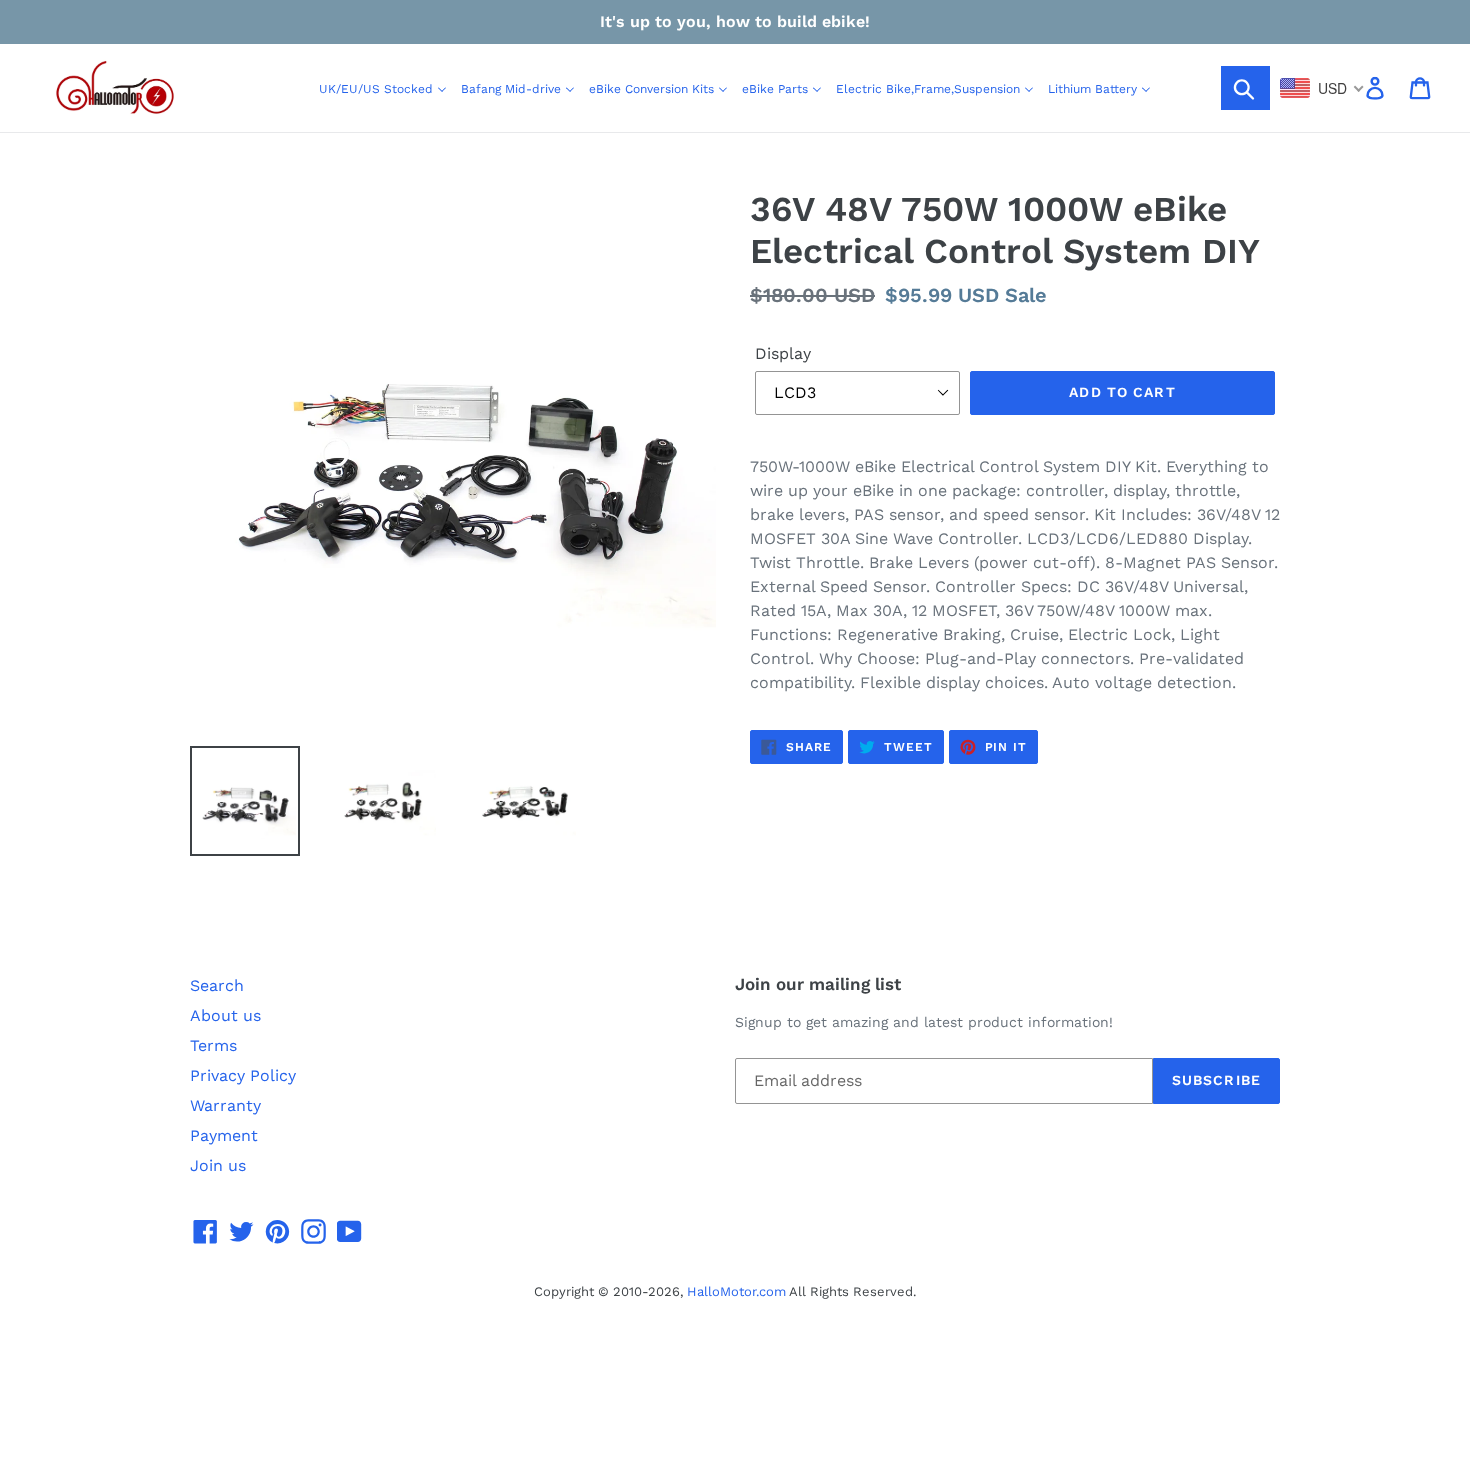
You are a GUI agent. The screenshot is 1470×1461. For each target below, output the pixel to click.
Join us (218, 1165)
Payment (224, 1135)
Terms (213, 1045)
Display (783, 353)
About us (225, 1015)
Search (217, 985)
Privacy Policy (243, 1075)
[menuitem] (383, 88)
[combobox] (1322, 88)
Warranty (225, 1105)
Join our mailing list (818, 984)
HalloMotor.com (736, 1291)
